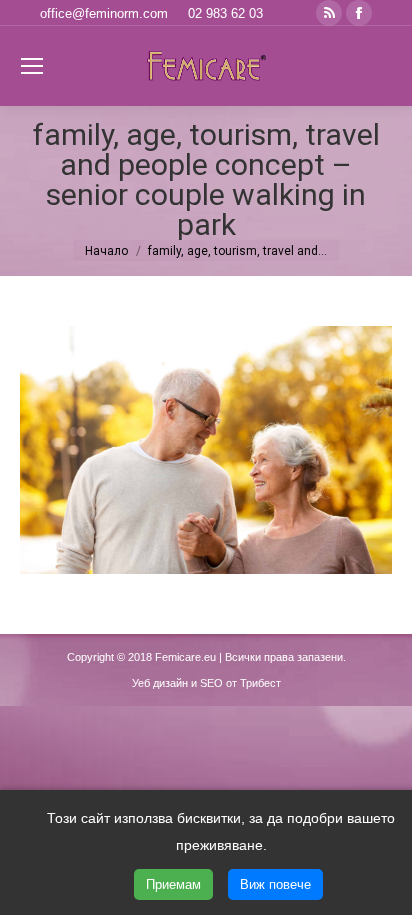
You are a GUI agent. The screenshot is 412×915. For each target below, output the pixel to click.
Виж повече (275, 884)
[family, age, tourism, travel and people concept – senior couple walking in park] (206, 450)
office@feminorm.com (104, 13)
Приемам (173, 884)
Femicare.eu (185, 657)
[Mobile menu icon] (32, 66)
